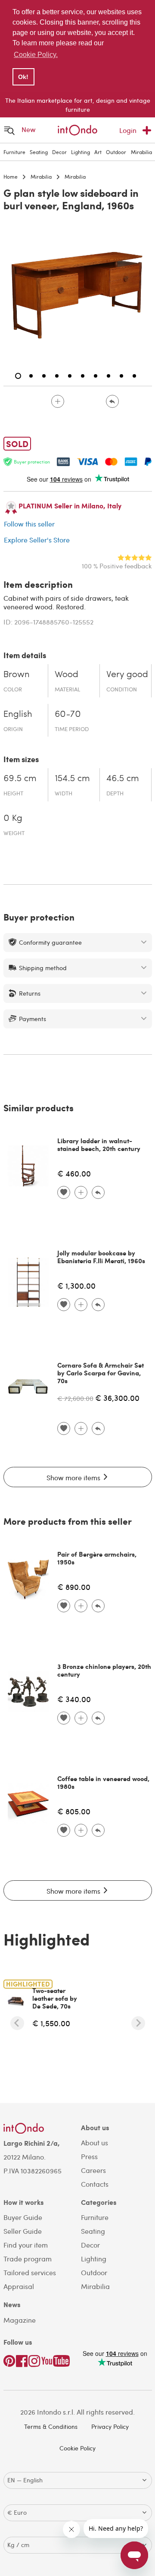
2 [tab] (31, 376)
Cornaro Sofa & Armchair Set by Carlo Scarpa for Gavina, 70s (101, 1373)
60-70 (68, 714)
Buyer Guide (23, 2217)
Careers (93, 2170)
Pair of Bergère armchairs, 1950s (97, 1558)
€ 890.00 (74, 1587)
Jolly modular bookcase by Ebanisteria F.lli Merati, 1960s (101, 1257)
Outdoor (116, 152)
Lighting (81, 152)
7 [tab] (96, 376)
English (18, 714)
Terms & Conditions (51, 2426)
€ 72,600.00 (75, 1398)
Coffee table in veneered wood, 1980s (103, 1782)
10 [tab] (134, 376)
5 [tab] (70, 376)
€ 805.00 (74, 1811)
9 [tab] (121, 376)
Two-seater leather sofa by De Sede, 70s (55, 1998)
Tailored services (30, 2272)
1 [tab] (18, 376)
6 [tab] (83, 376)
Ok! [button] (23, 77)
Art (98, 152)
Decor (59, 152)
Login (128, 130)
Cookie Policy (77, 2448)
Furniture (14, 152)
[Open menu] (9, 130)
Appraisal (19, 2286)
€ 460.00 (74, 1173)
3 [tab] (44, 376)
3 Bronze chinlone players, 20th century (104, 1670)
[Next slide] (138, 2023)
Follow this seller (29, 524)
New (29, 129)
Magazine (20, 2320)
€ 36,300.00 (117, 1398)
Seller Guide (23, 2231)
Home (11, 177)
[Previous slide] (17, 2023)
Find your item (26, 2245)
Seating (39, 152)
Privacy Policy (110, 2426)
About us (95, 2142)
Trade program (28, 2259)
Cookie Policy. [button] (36, 55)
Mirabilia (141, 152)
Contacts (95, 2184)
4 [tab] (57, 376)
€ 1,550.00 (51, 2023)
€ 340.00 (74, 1699)
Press (89, 2156)
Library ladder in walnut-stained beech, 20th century (99, 1145)
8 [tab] (108, 376)
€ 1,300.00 (76, 1285)
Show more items (74, 1477)
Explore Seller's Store (37, 540)
